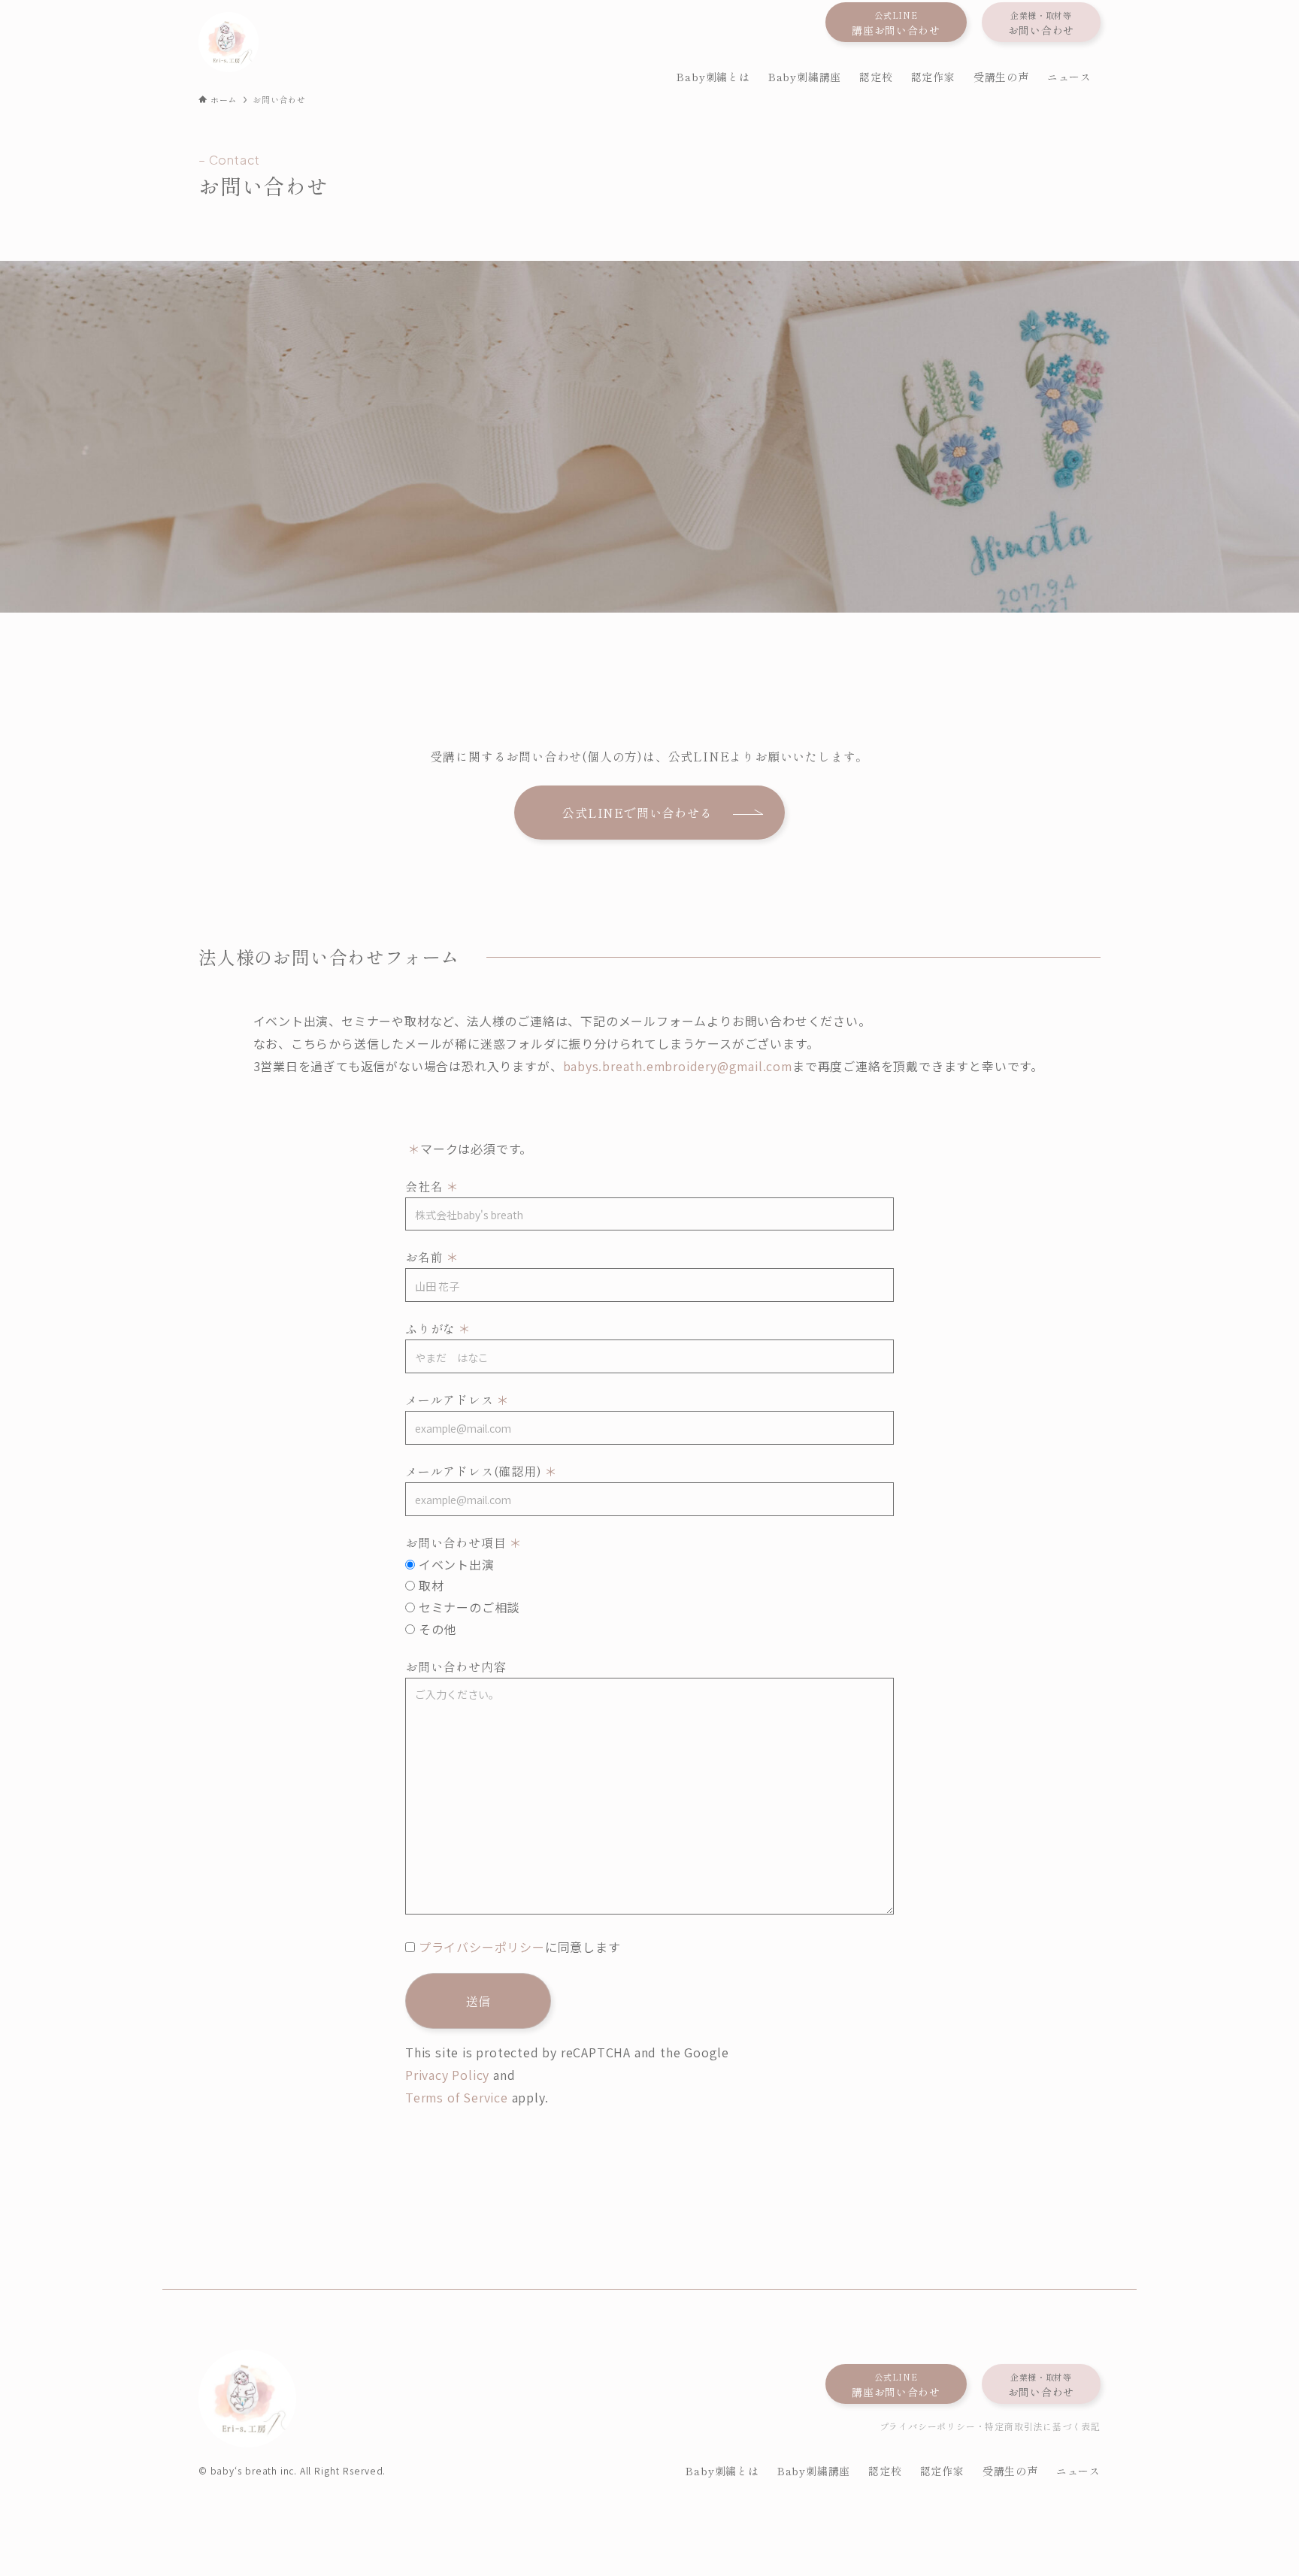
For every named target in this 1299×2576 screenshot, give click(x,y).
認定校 (885, 2471)
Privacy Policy (447, 2075)
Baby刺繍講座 (814, 2471)
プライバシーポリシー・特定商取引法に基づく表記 (990, 2426)
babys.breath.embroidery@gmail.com (678, 1066)
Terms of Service (457, 2097)
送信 (478, 2001)
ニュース (1078, 2471)
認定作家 (942, 2471)
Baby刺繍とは (722, 2471)
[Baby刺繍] (229, 42)
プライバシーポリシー (482, 1947)
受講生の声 (1010, 2471)
